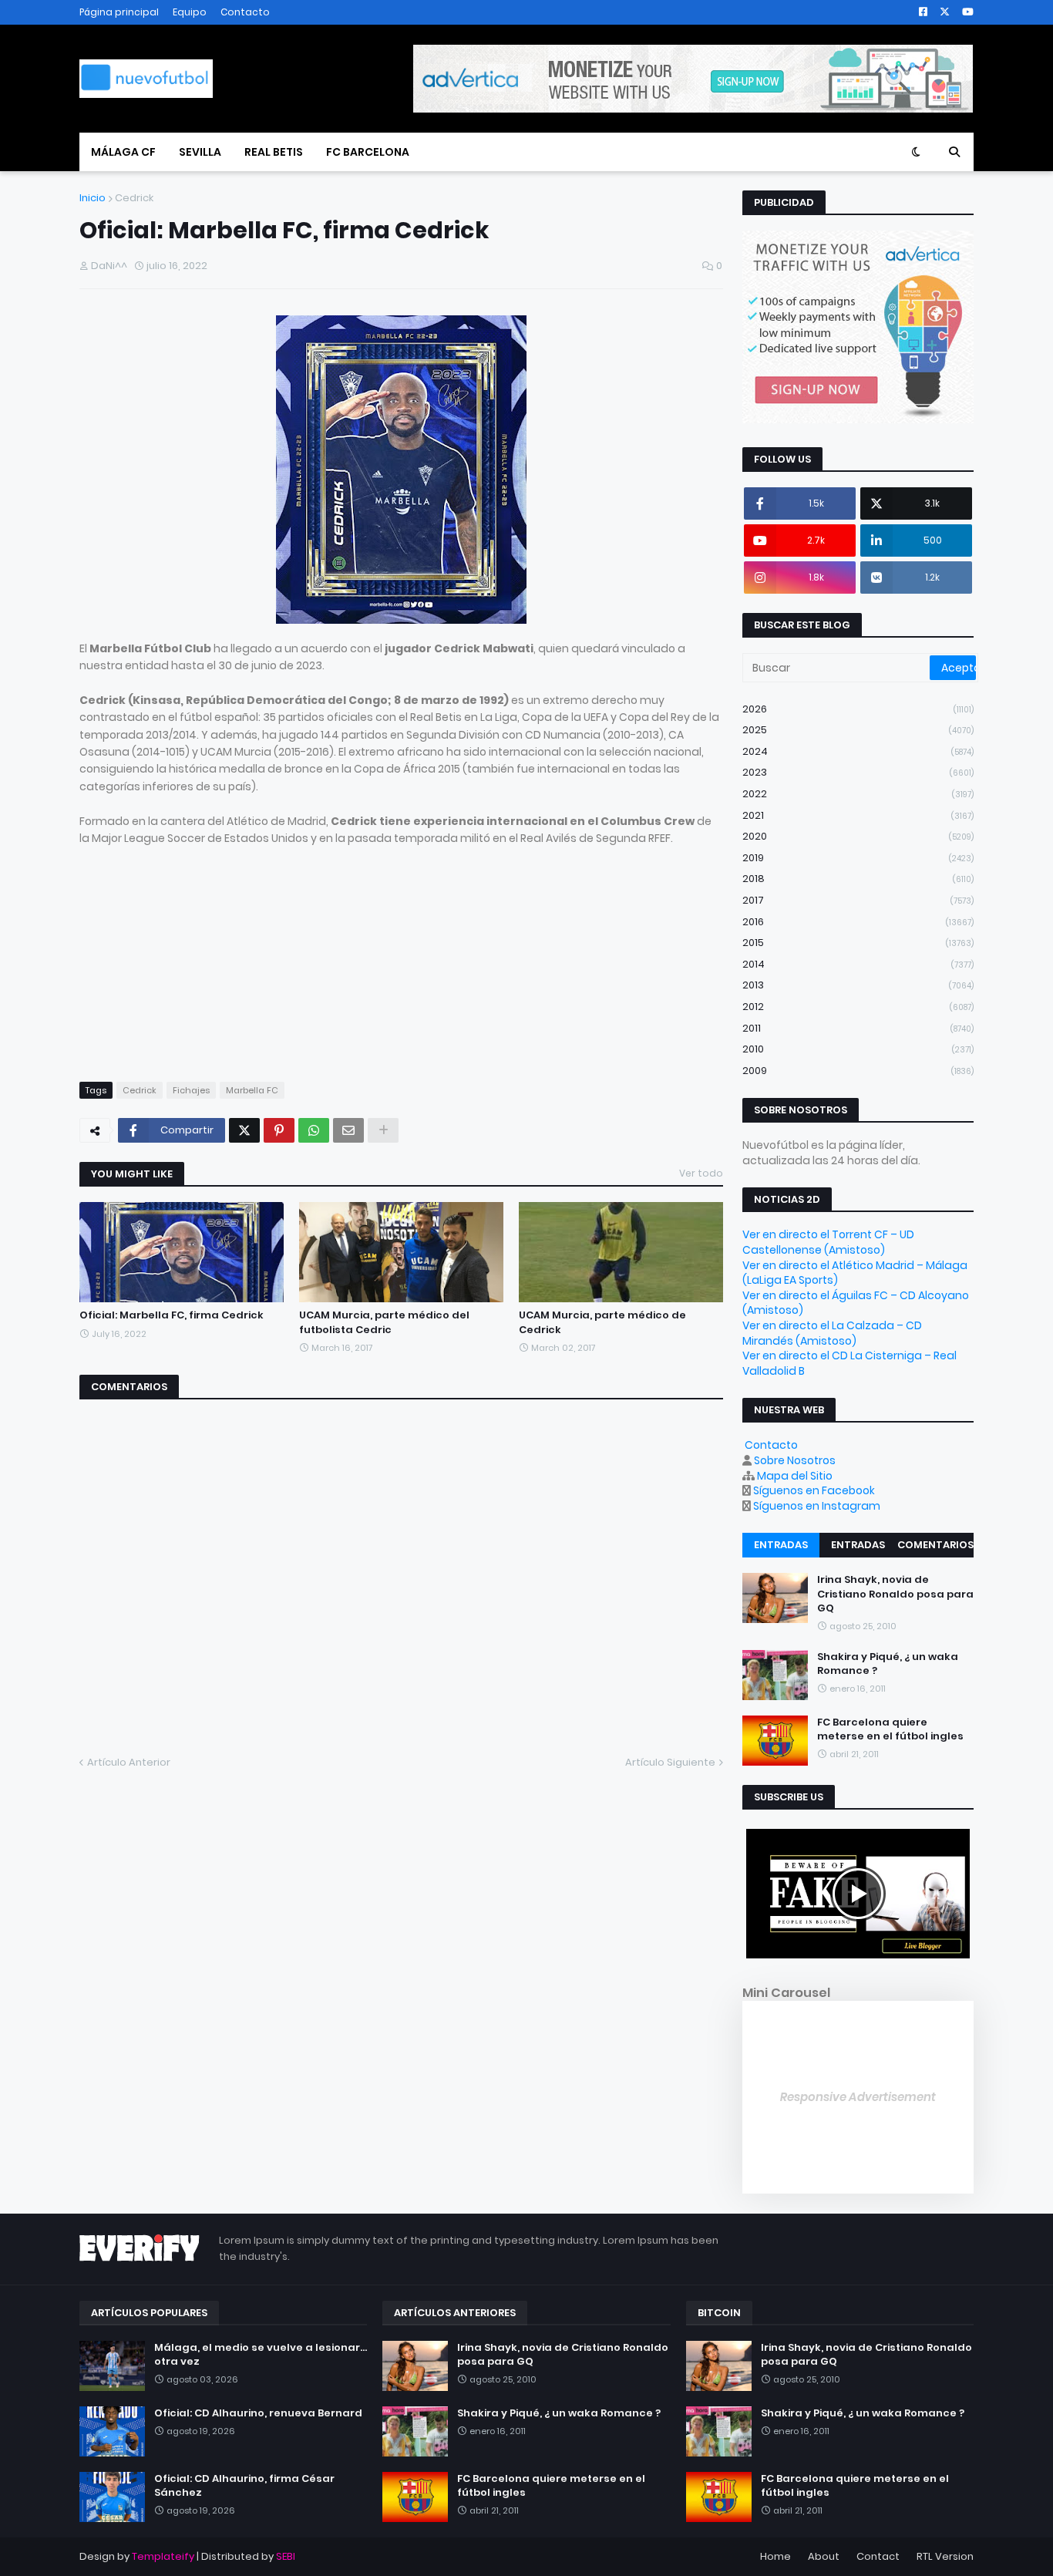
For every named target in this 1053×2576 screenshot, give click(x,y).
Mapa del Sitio (795, 1476)
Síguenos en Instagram (817, 1506)
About (824, 2556)
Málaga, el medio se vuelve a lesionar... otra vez (261, 2355)
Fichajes (191, 1090)
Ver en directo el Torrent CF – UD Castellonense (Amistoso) (828, 1242)
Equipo (190, 12)
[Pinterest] (279, 1130)
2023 (858, 772)
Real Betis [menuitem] (274, 152)
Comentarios (935, 1545)
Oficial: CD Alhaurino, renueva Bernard (258, 2413)
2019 (858, 858)
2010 (858, 1049)
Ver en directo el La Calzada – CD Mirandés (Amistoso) (832, 1333)
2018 (858, 879)
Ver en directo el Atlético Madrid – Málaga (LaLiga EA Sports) (855, 1273)
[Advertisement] (401, 955)
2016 (858, 922)
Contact (878, 2556)
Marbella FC (252, 1090)
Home (775, 2556)
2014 (858, 964)
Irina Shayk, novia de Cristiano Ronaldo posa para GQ (895, 1594)
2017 (858, 900)
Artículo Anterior (129, 1762)
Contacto (245, 12)
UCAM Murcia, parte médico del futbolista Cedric (384, 1322)
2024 (858, 751)
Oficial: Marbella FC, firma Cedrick (172, 1315)
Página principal (119, 12)
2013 (858, 985)
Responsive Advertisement (858, 2097)
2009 (858, 1071)
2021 (858, 815)
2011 (858, 1028)
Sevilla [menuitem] (200, 152)
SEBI (286, 2556)
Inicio (93, 198)
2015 (858, 943)
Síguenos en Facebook (814, 1490)
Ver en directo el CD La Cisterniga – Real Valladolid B (849, 1363)
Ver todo (701, 1173)
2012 (858, 1007)
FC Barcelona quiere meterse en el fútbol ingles (890, 1729)
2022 (858, 794)
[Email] (348, 1130)
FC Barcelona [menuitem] (368, 152)
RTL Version (945, 2556)
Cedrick (134, 198)
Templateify (163, 2556)
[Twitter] (244, 1130)
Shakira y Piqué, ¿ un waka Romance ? (888, 1664)
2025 (858, 730)
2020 (858, 836)
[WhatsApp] (314, 1130)
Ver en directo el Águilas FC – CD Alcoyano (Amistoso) (856, 1303)
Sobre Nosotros (795, 1460)
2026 (858, 709)
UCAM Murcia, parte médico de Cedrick (602, 1322)
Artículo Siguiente (670, 1762)
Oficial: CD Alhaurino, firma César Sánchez (244, 2486)
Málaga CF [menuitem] (123, 152)
